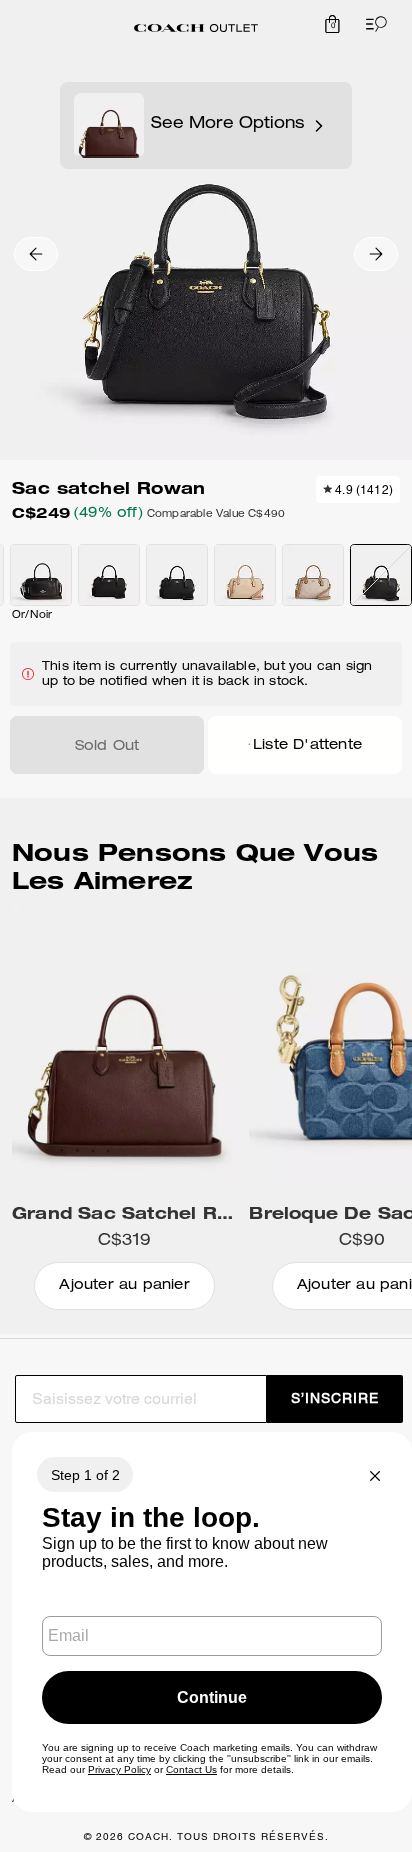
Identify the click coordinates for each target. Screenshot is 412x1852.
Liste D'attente (307, 746)
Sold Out (107, 747)
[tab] (196, 28)
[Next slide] (376, 254)
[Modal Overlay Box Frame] (212, 1622)
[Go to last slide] (36, 254)
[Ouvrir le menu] (372, 24)
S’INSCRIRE (335, 1398)
